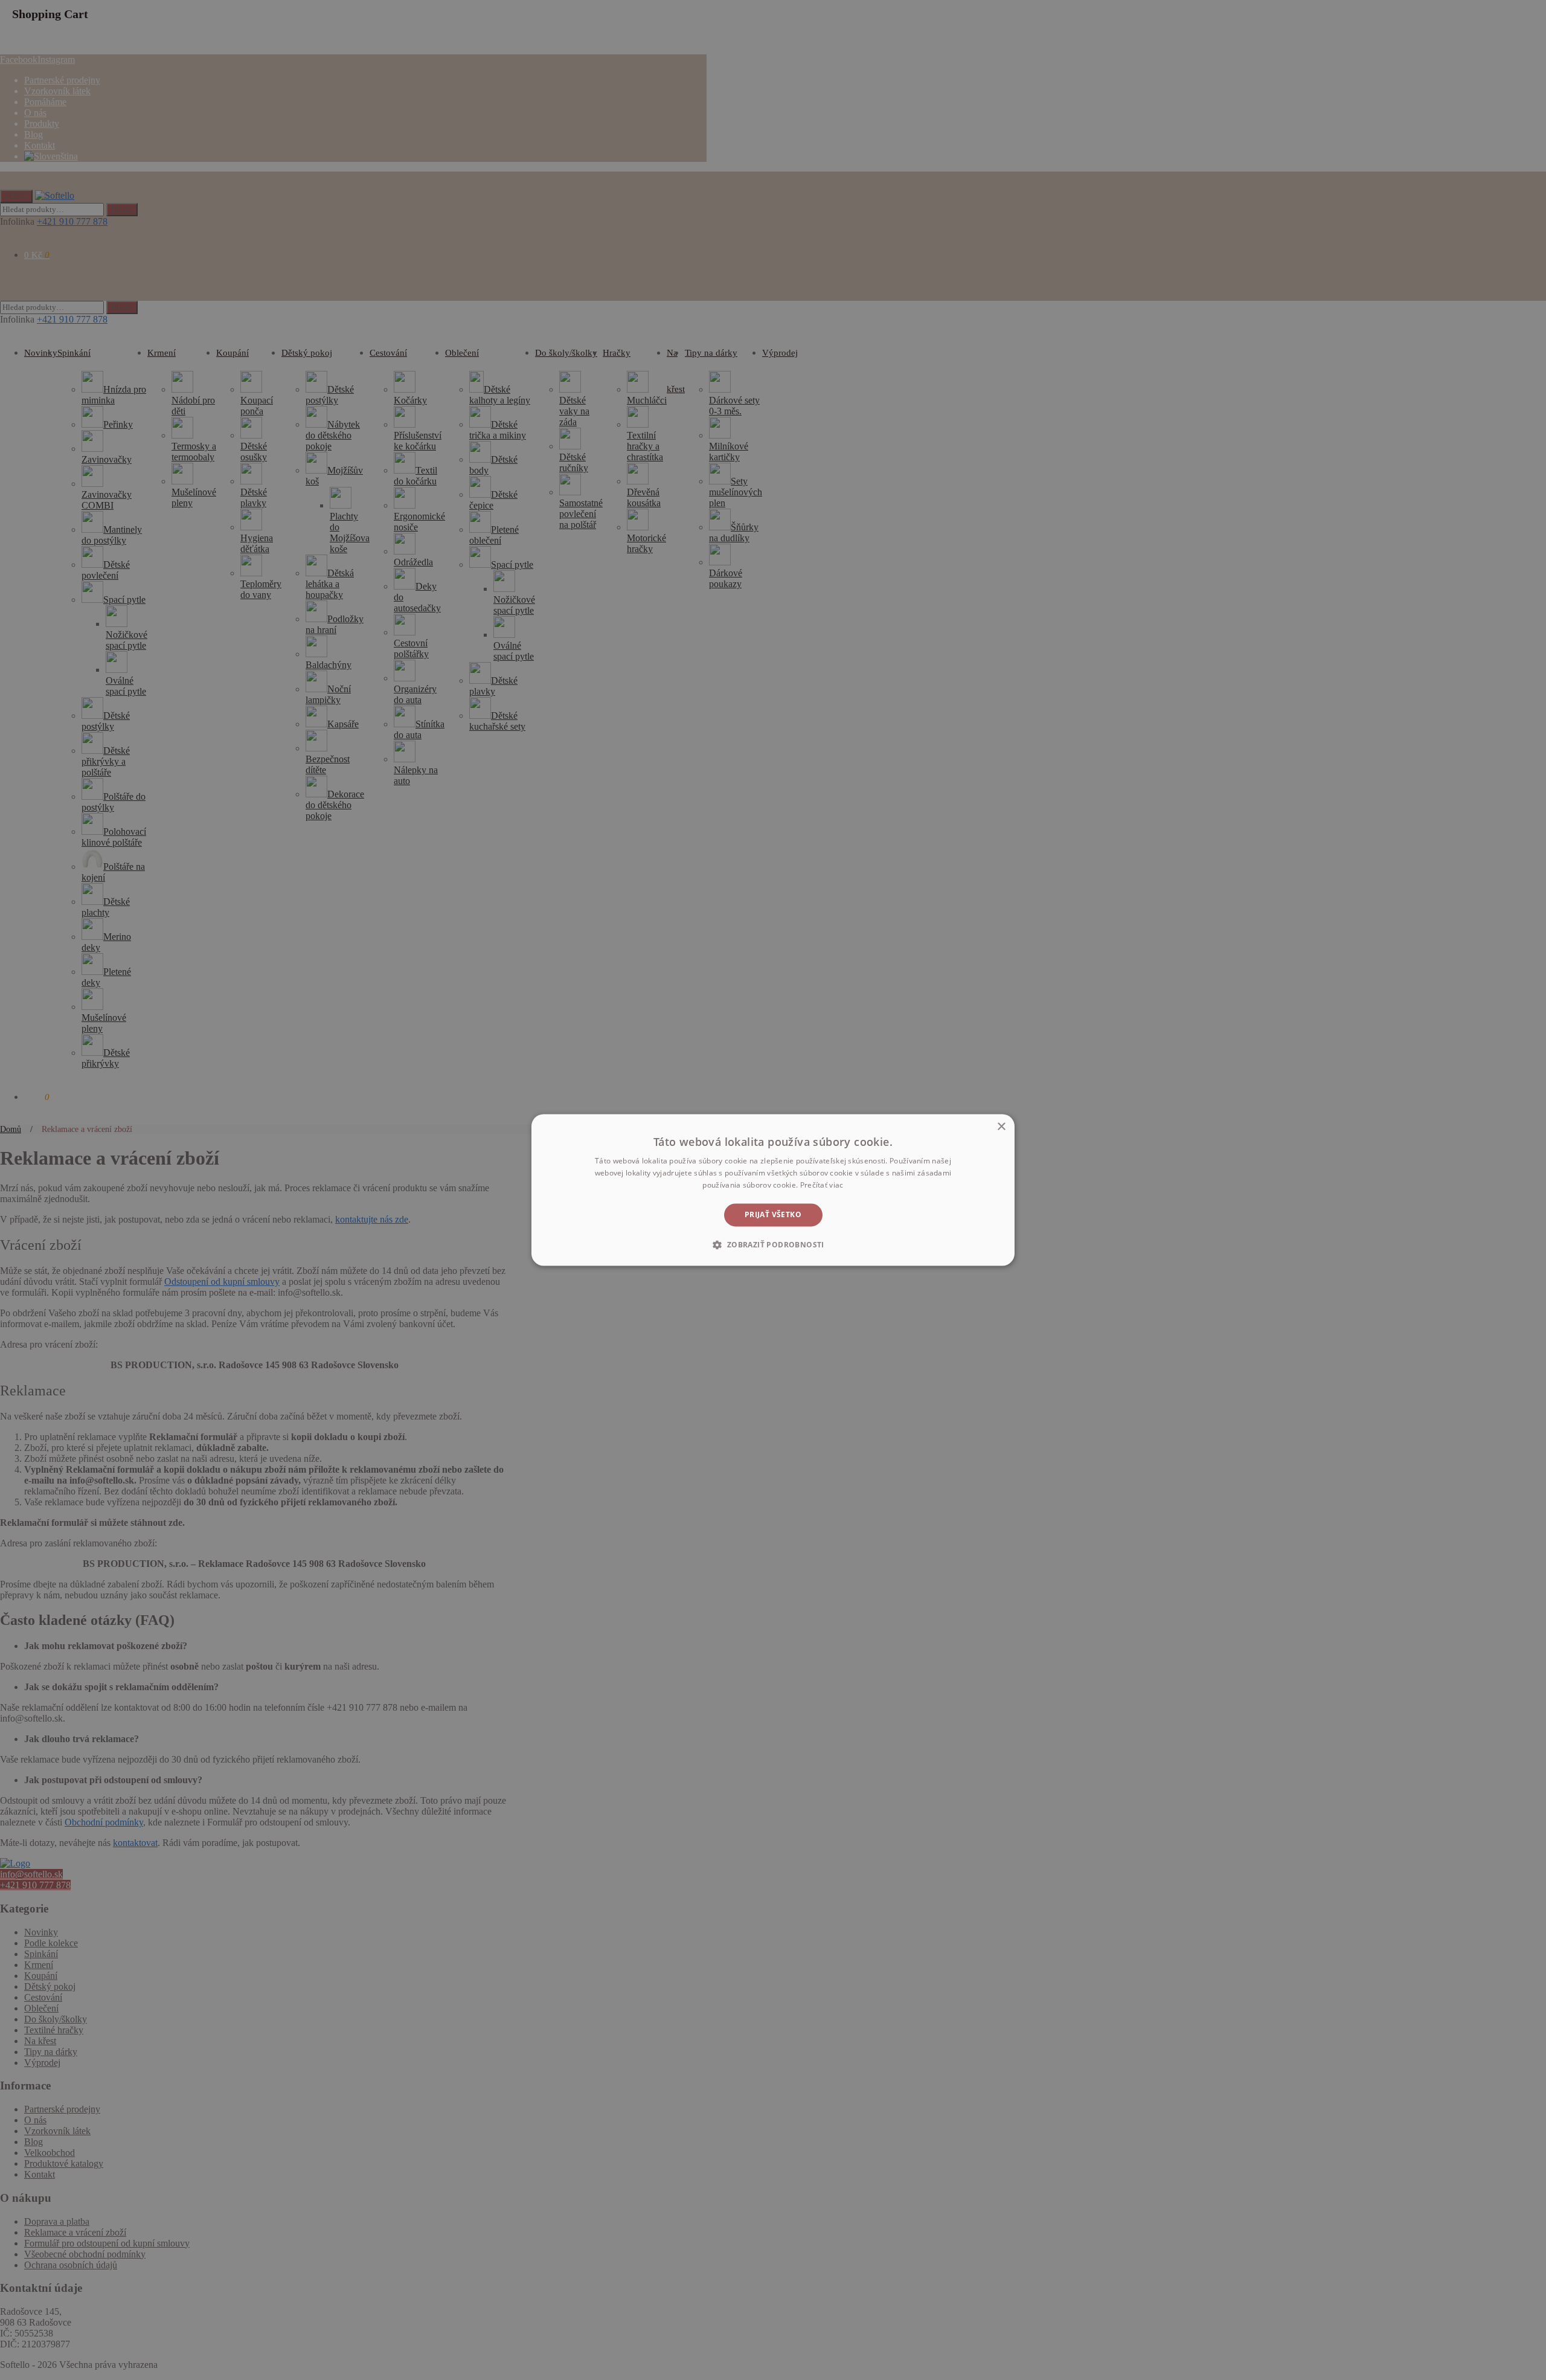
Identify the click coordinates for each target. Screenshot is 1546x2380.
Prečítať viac (822, 1185)
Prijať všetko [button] (773, 1214)
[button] (773, 1245)
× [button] (1001, 1127)
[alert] (773, 1190)
